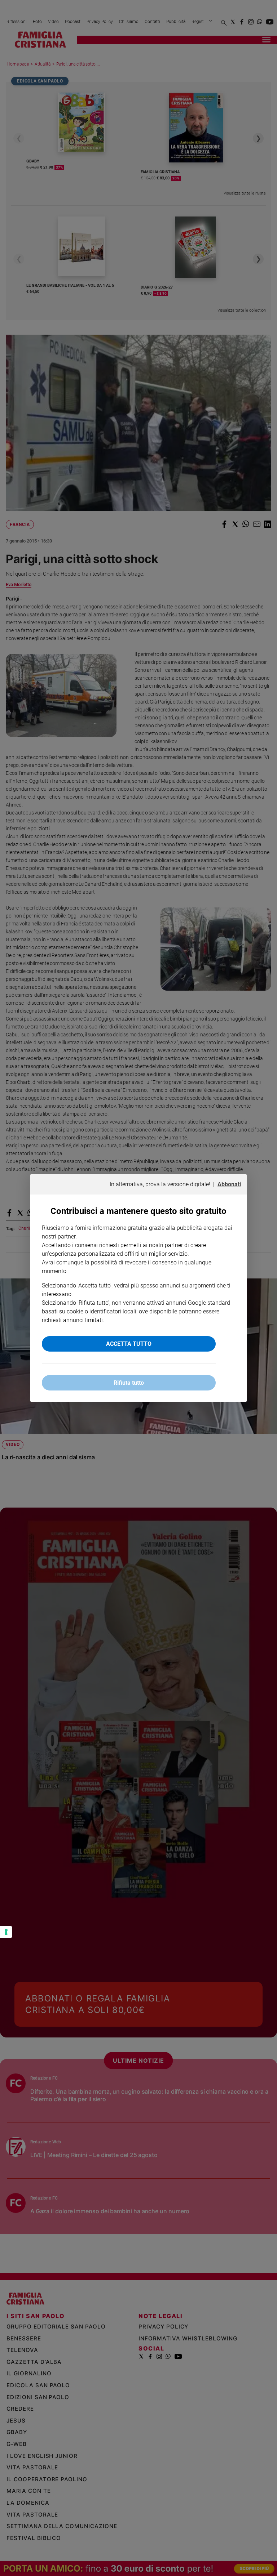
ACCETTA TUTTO (129, 1344)
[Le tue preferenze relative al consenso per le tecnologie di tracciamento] (6, 1932)
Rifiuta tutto (129, 1383)
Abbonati (229, 1184)
